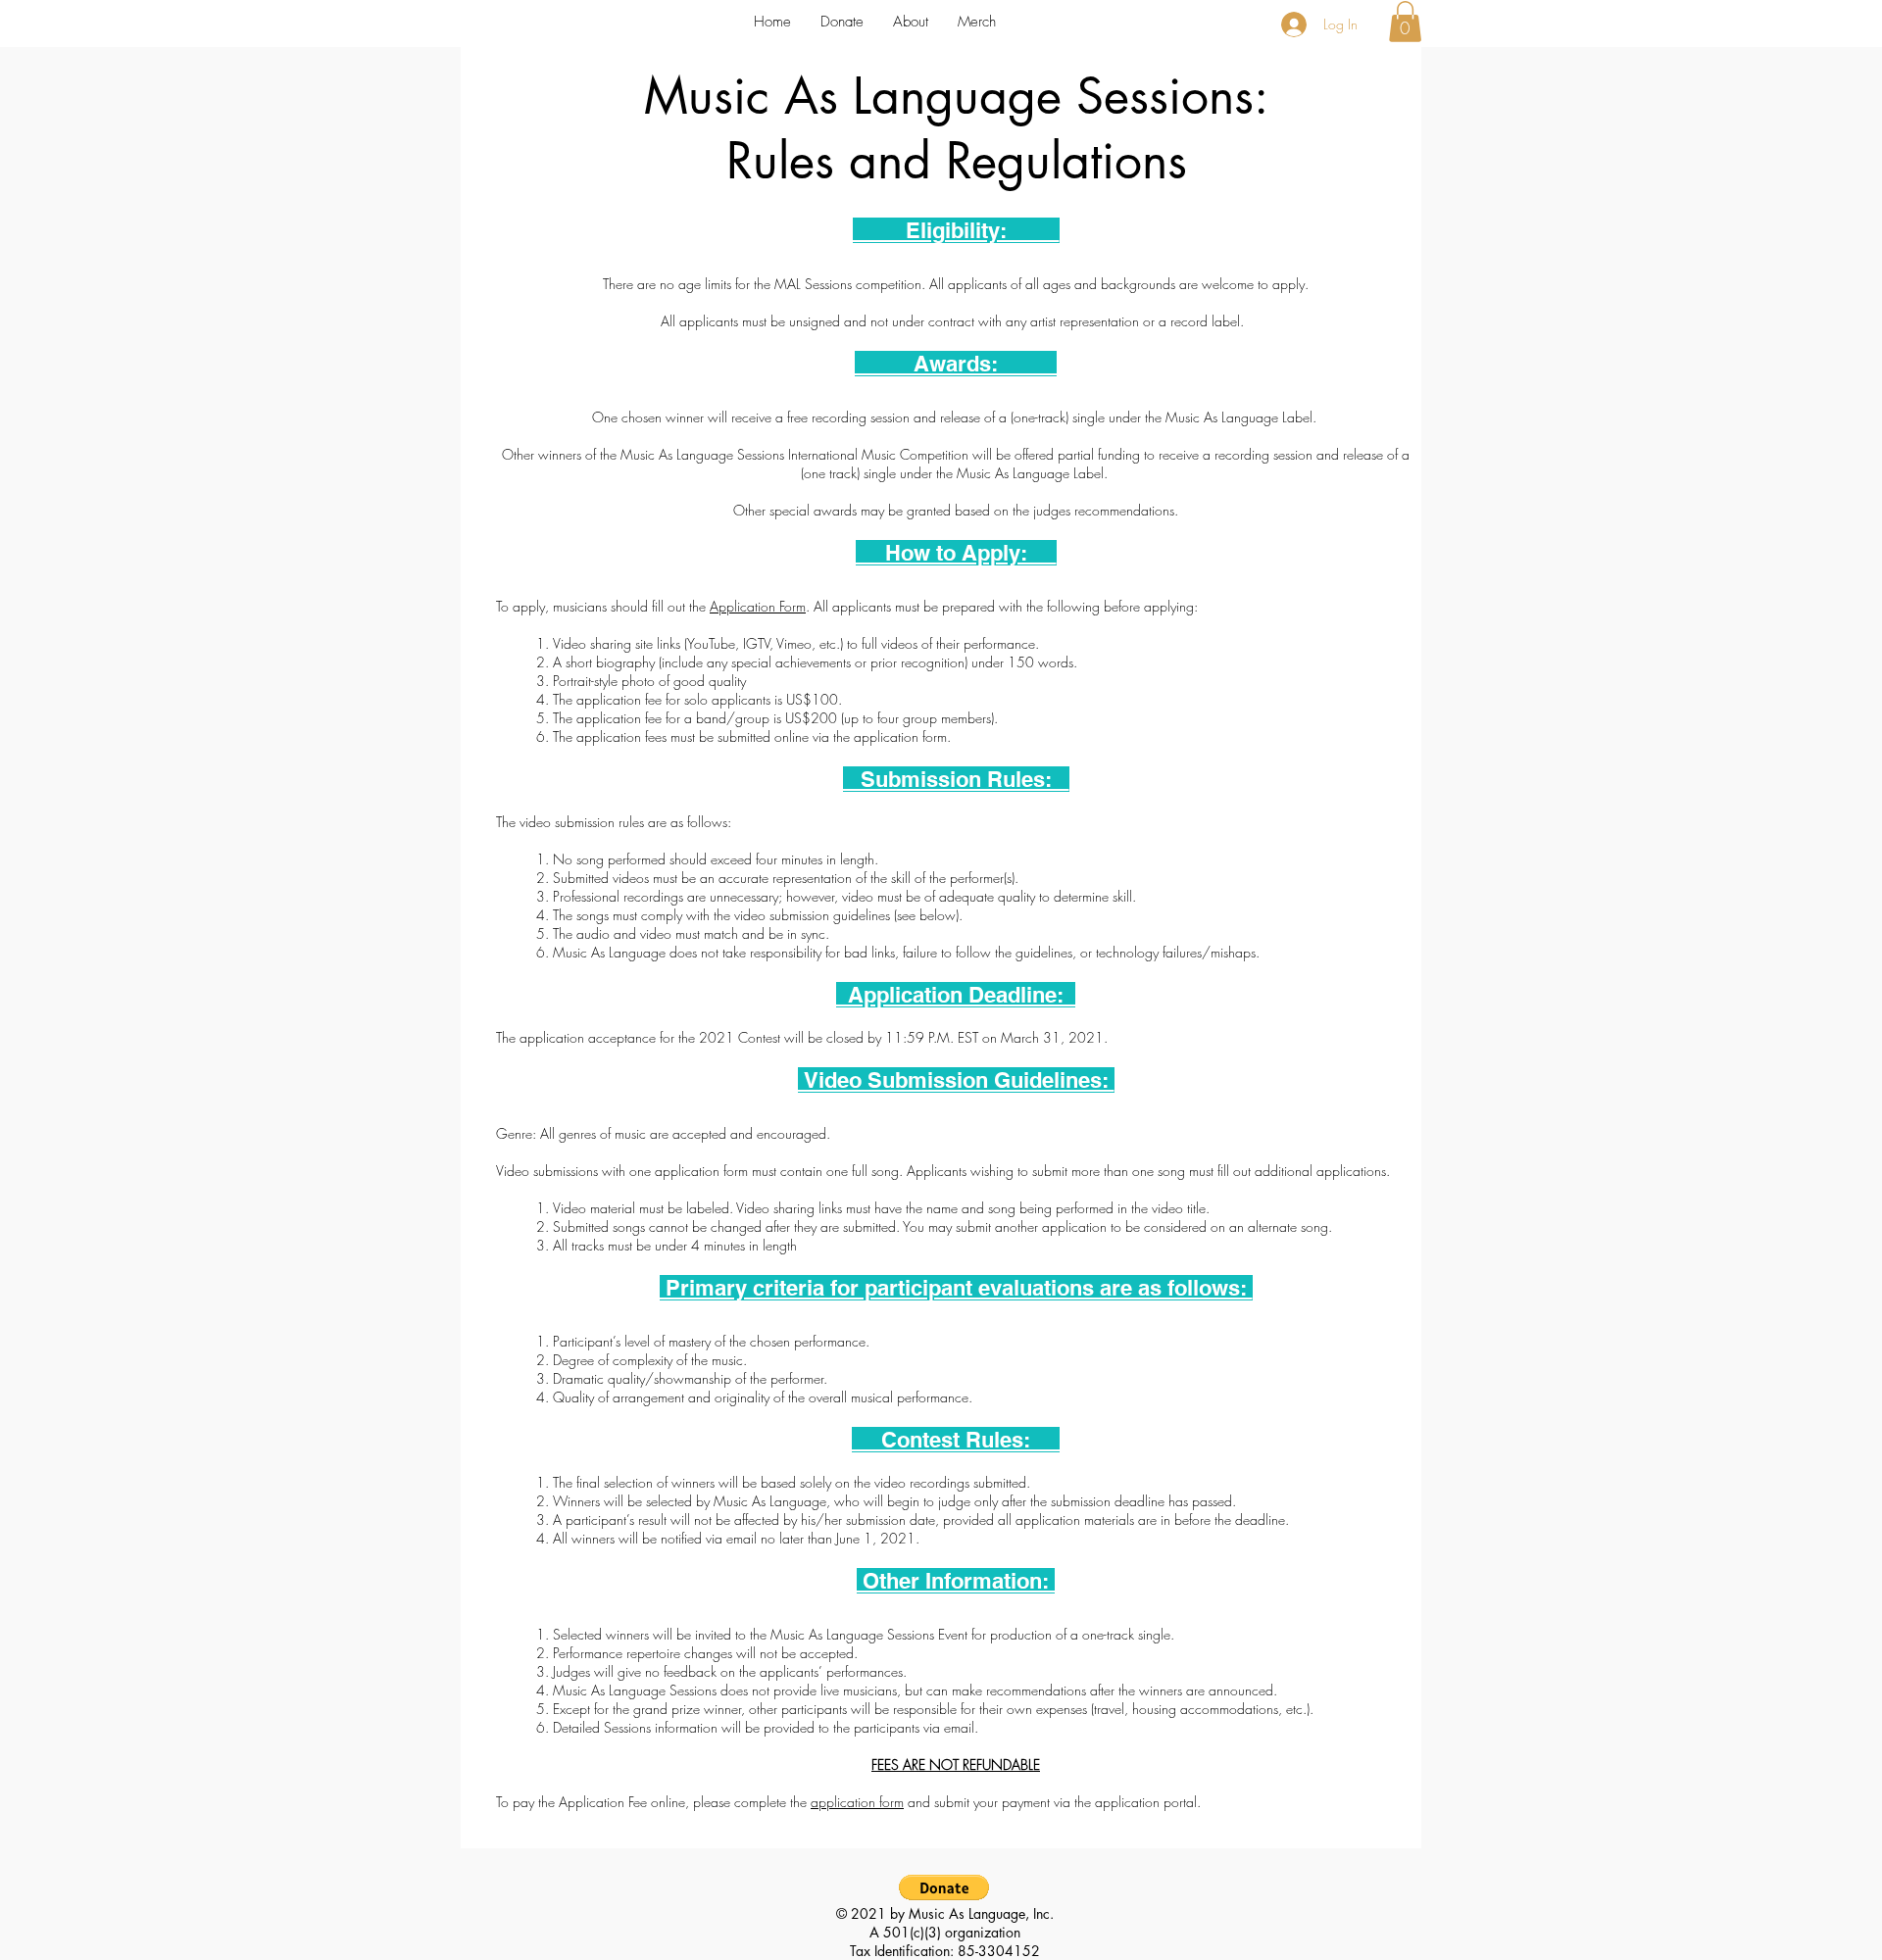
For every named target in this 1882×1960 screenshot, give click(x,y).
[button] (911, 22)
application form (857, 1802)
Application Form (758, 606)
